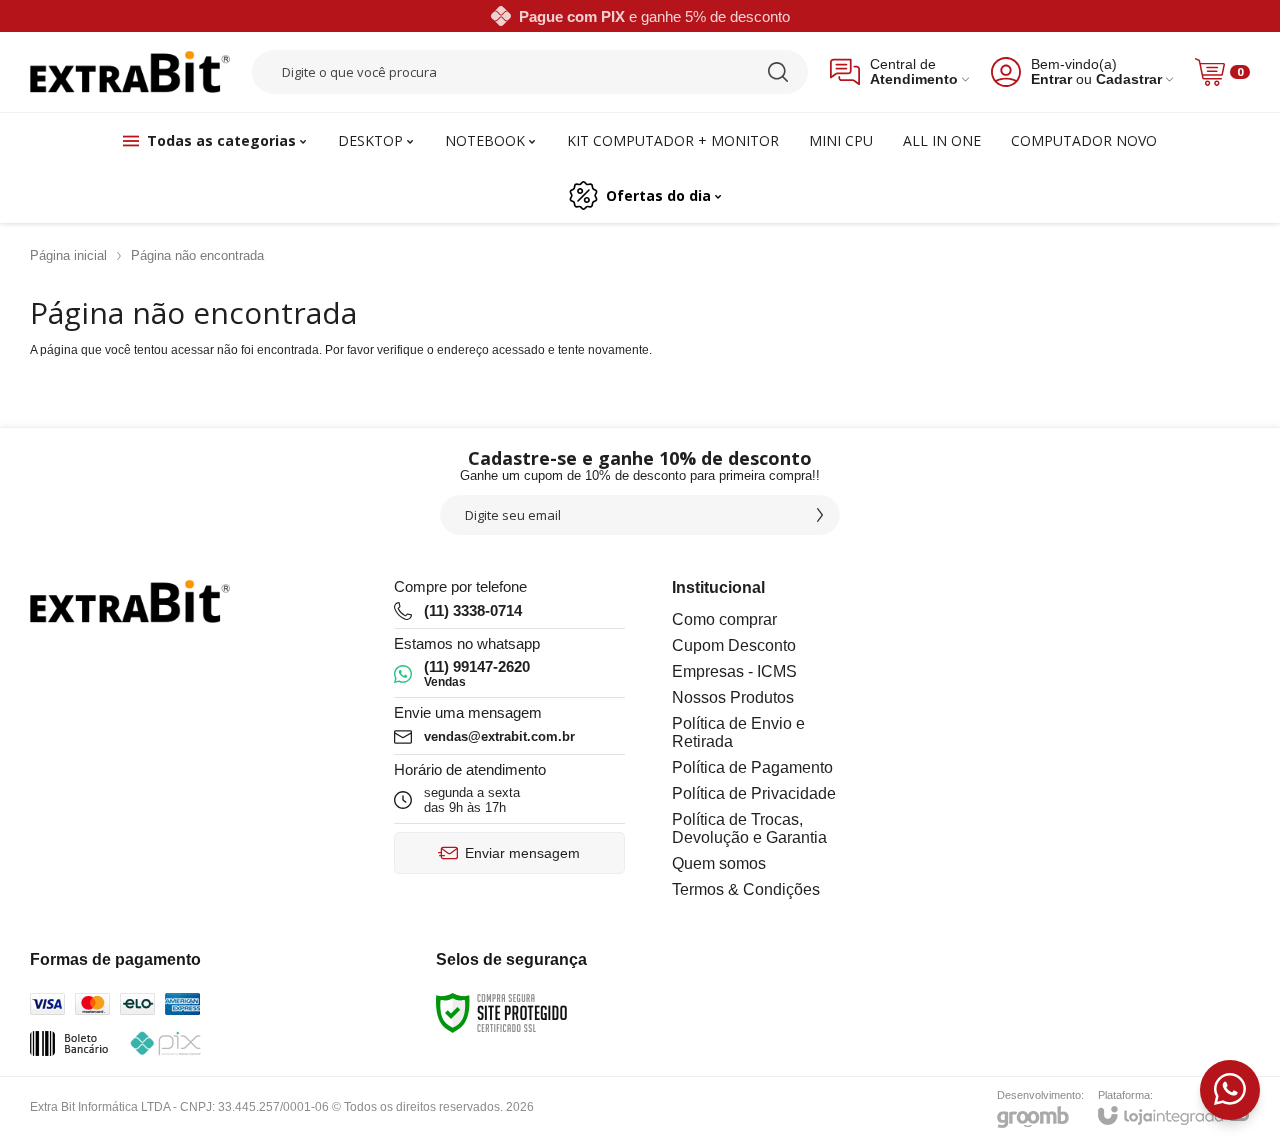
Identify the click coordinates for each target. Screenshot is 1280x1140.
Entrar (1051, 79)
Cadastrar (1129, 79)
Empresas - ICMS (734, 671)
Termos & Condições (746, 889)
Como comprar (724, 619)
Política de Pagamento (752, 767)
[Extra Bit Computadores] (130, 72)
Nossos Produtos (733, 697)
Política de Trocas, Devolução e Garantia (749, 828)
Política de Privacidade (754, 793)
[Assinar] (820, 515)
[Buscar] (778, 72)
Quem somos (719, 863)
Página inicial (68, 255)
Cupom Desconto (734, 645)
